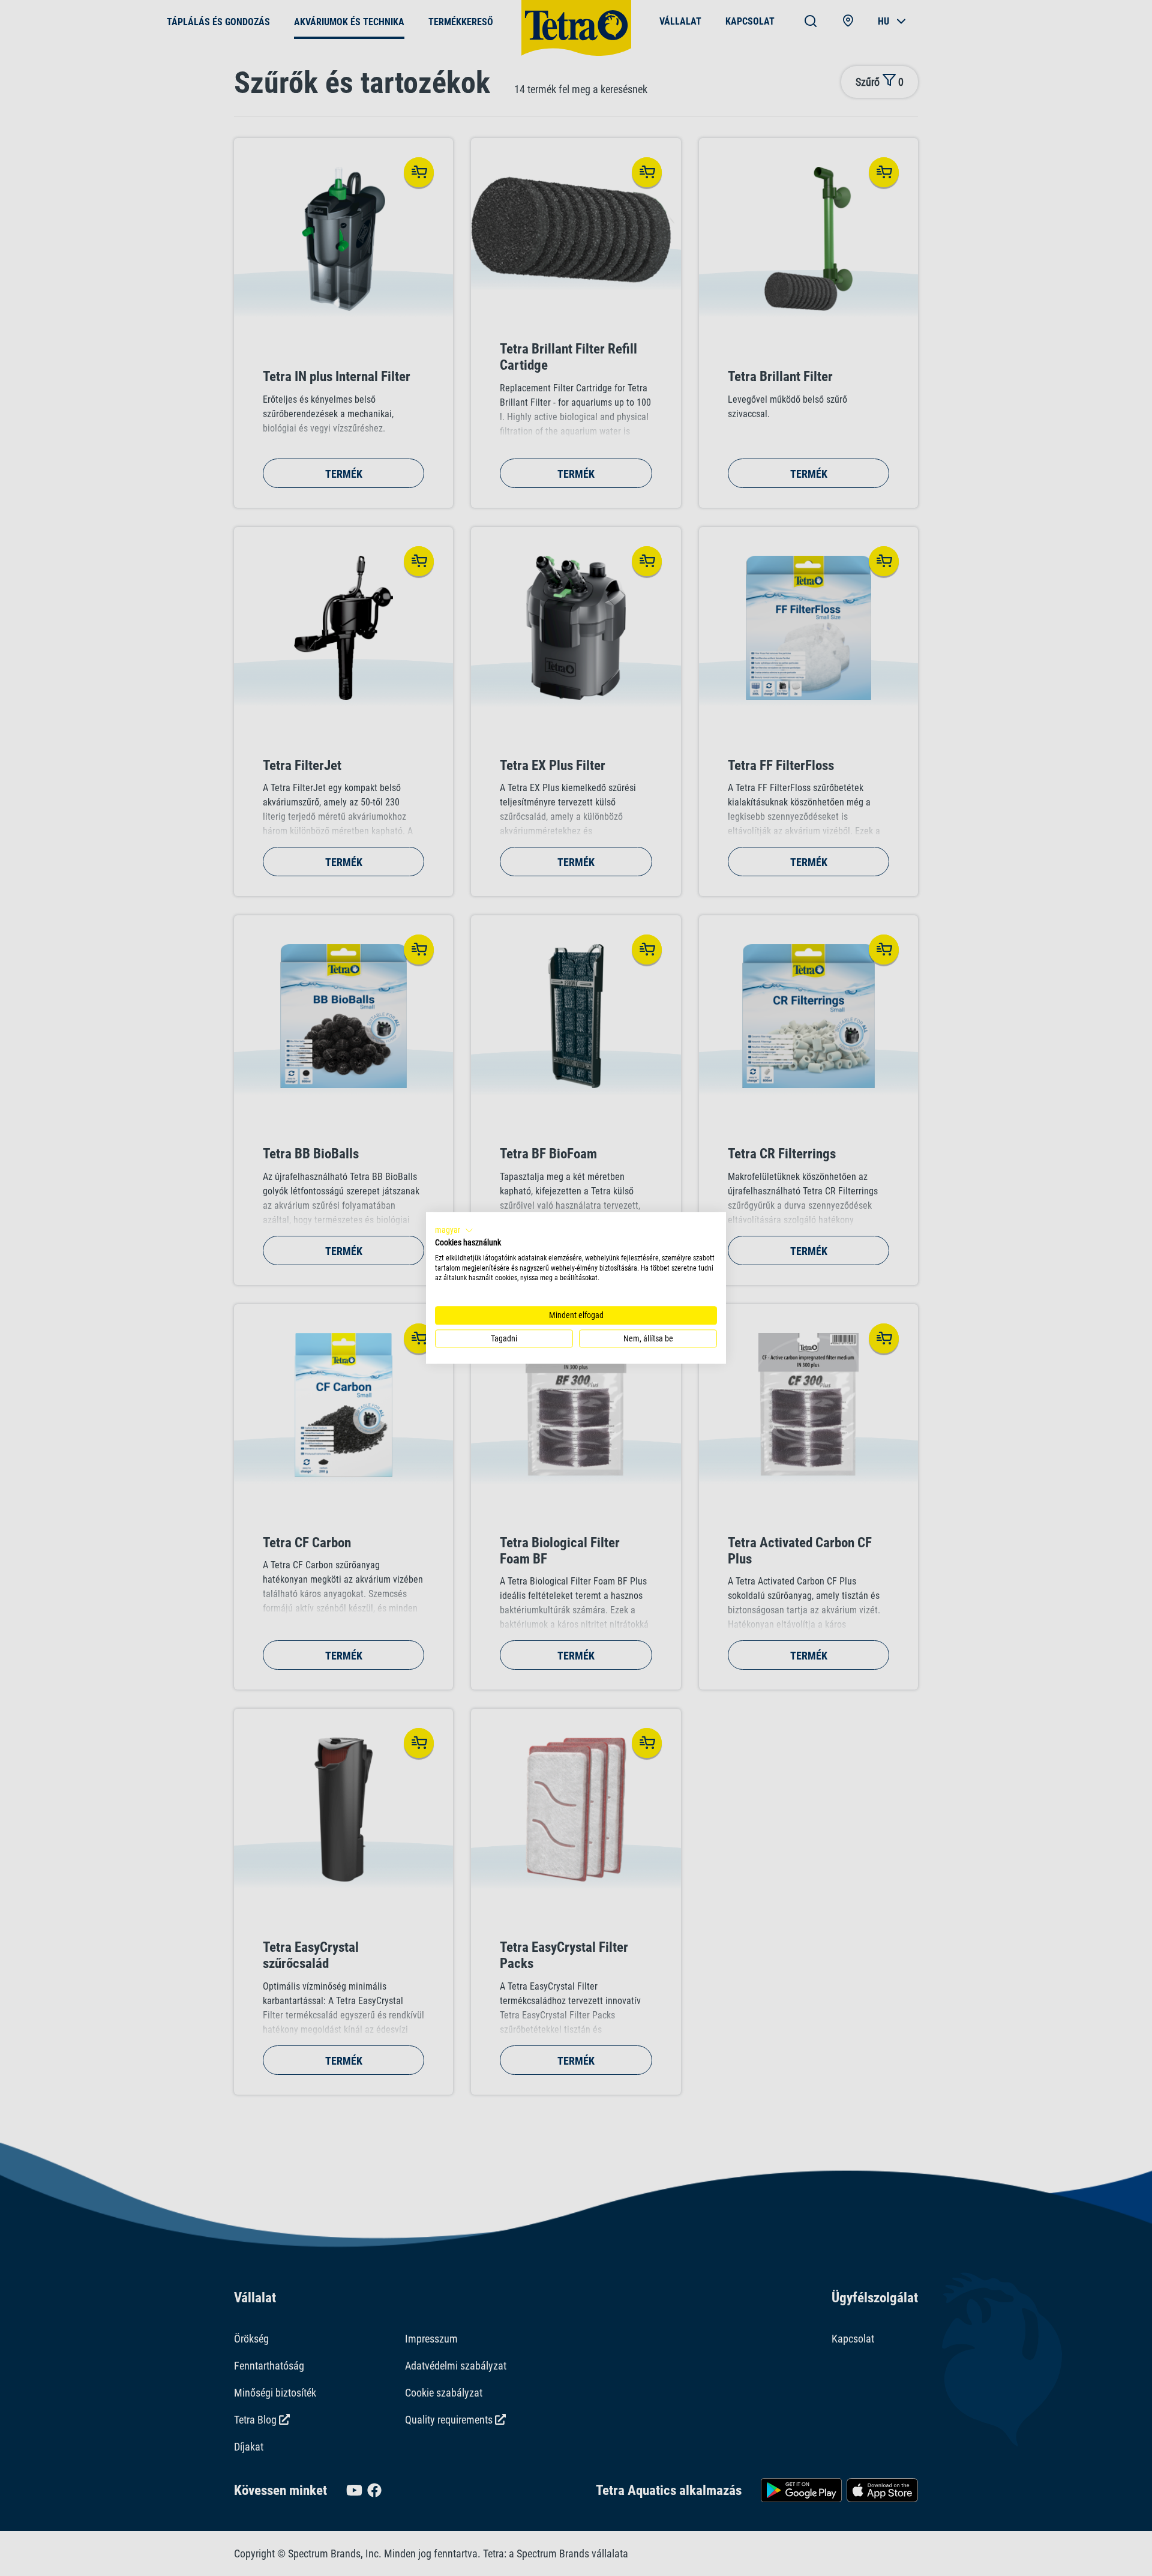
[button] (454, 1230)
